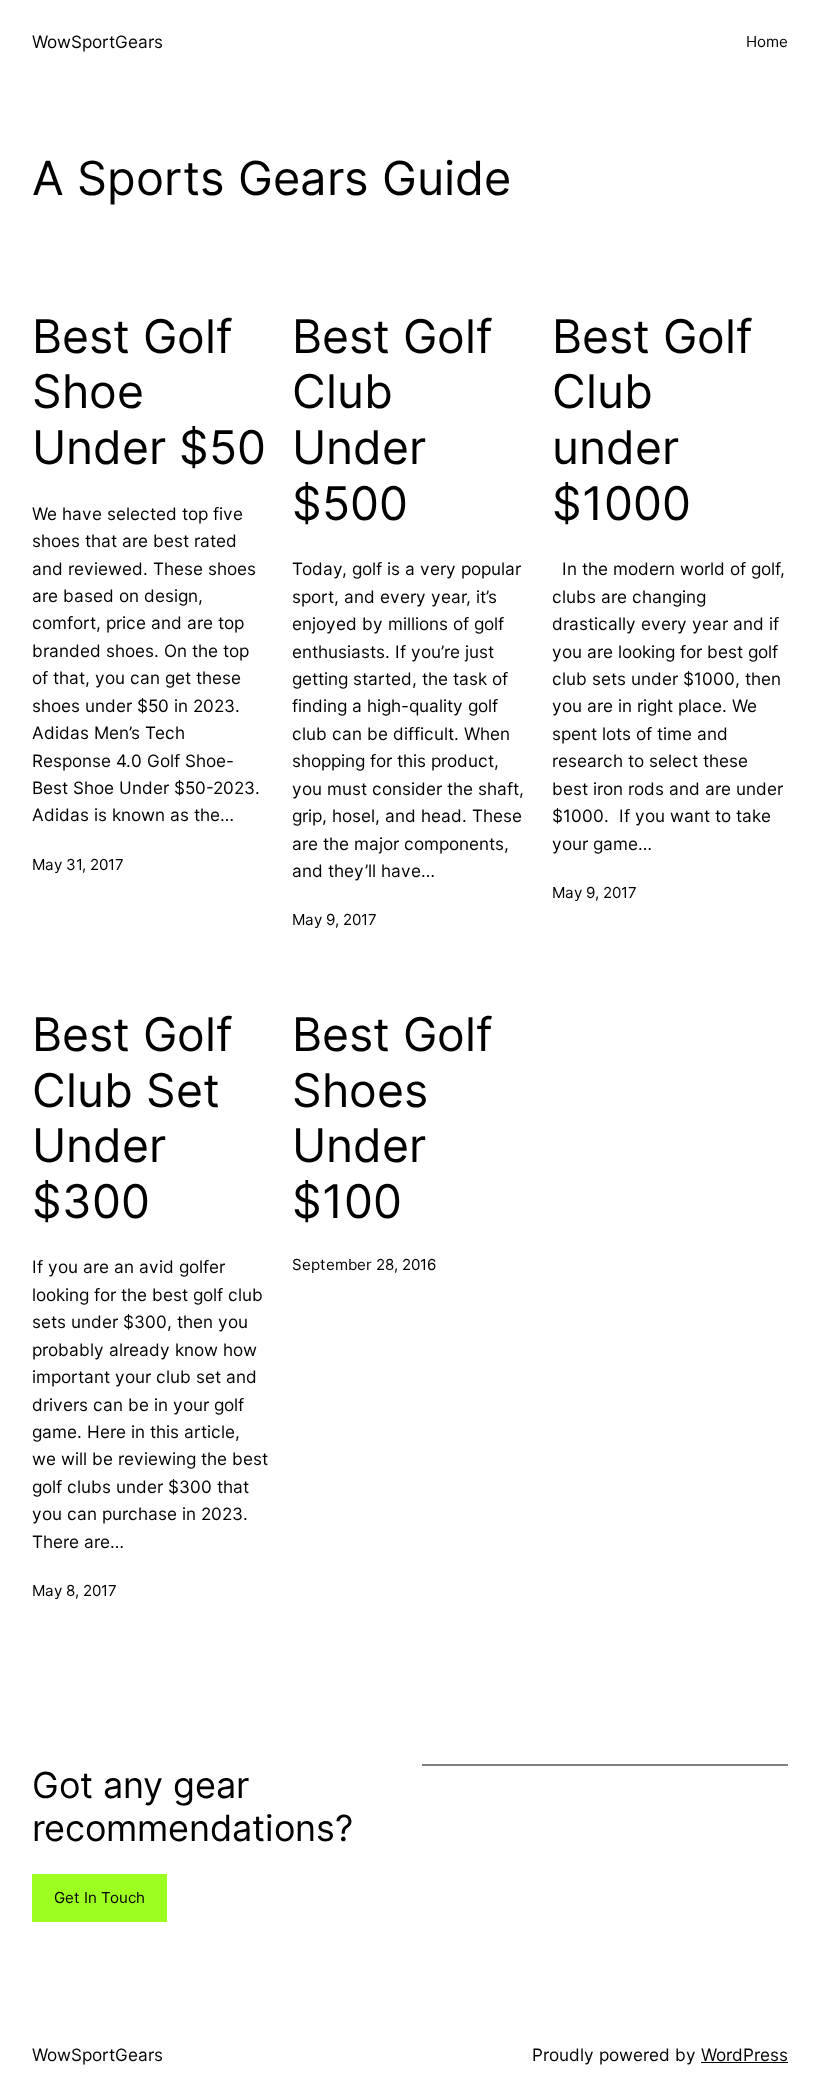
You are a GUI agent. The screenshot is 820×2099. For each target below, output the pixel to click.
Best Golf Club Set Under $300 (132, 1118)
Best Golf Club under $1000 (652, 420)
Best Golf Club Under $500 (392, 420)
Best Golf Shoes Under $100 (392, 1118)
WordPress (744, 2054)
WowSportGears (97, 41)
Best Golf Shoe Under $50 (149, 392)
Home (767, 41)
